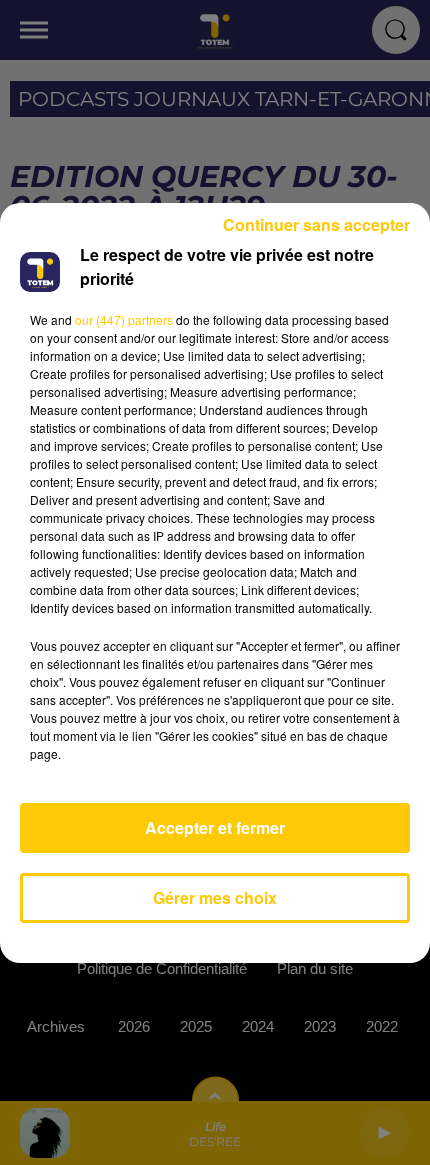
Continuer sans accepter (316, 224)
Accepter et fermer (215, 827)
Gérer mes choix (215, 897)
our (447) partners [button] (124, 319)
